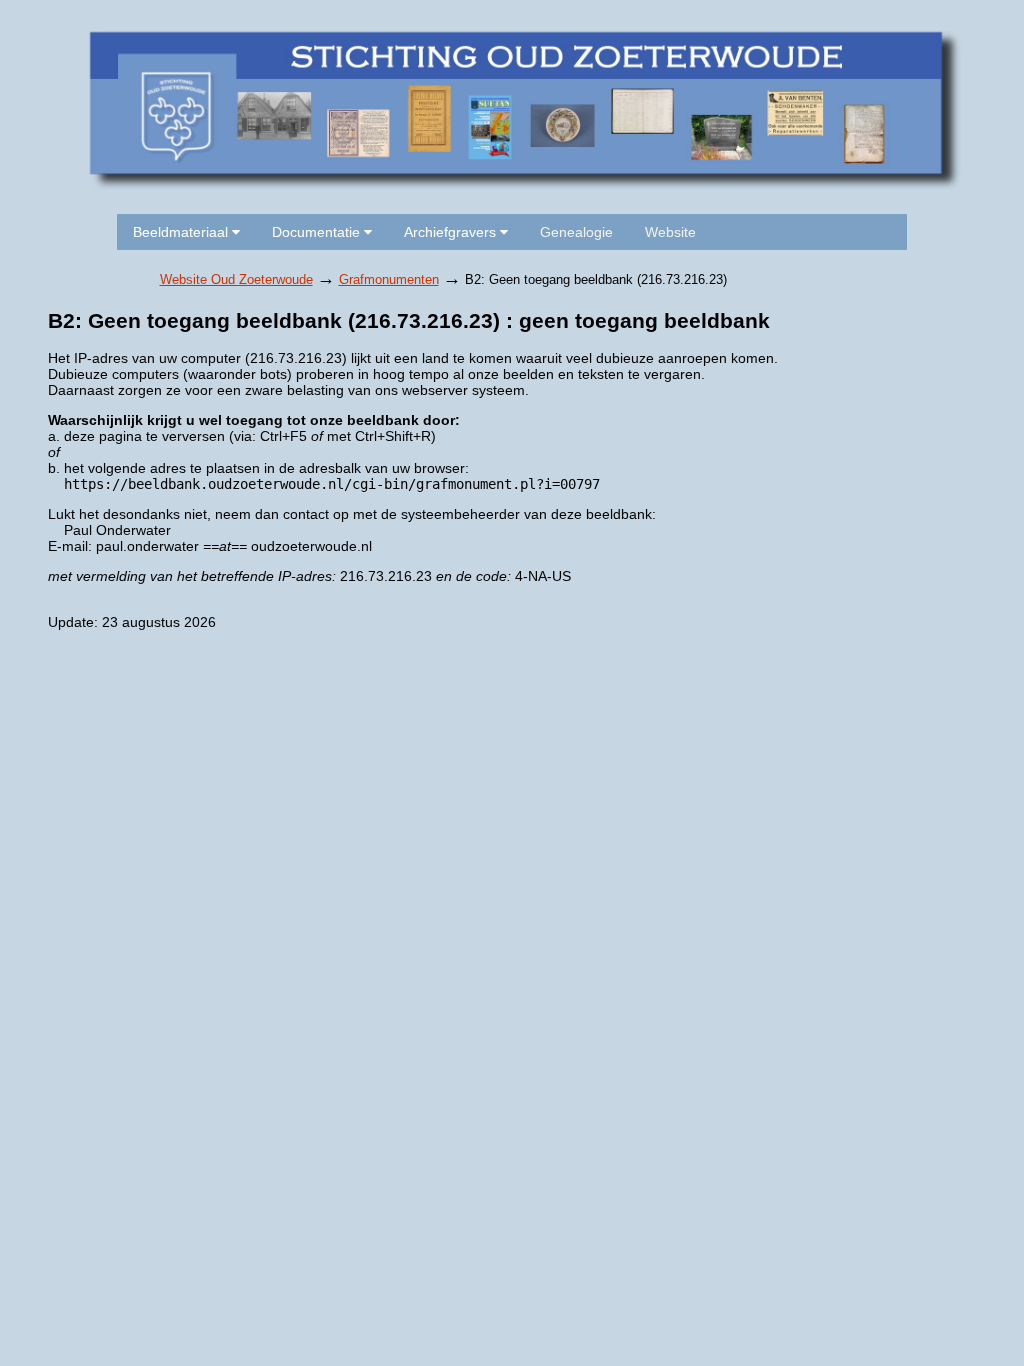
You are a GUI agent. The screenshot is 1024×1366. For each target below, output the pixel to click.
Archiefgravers (452, 232)
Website (670, 232)
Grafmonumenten (389, 279)
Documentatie (318, 232)
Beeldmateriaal (182, 232)
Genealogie (576, 232)
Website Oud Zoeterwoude (236, 279)
